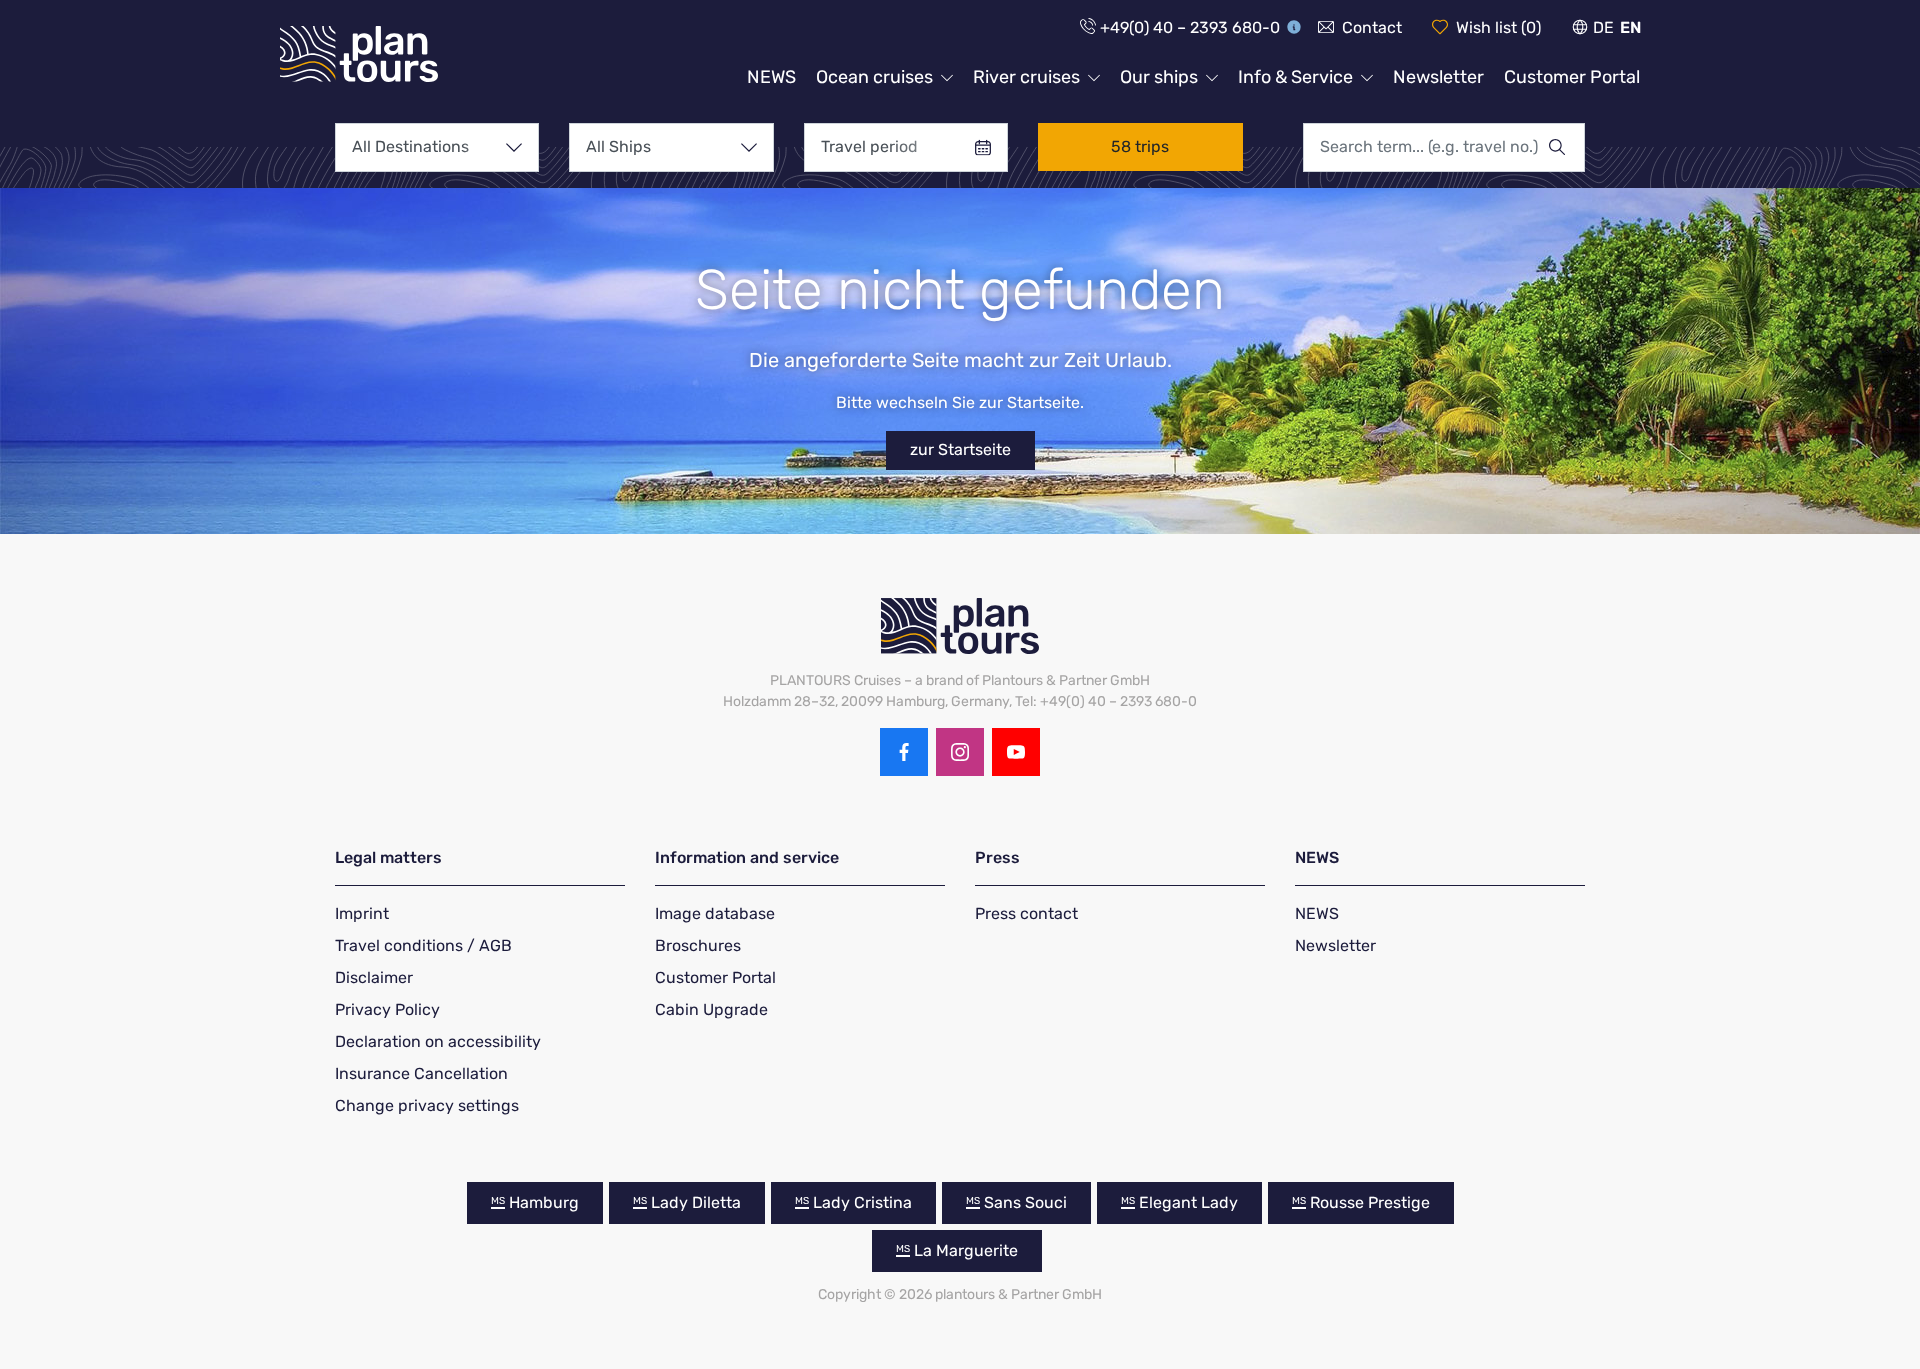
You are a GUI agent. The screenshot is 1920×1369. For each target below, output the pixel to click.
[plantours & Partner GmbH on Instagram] (960, 752)
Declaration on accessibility (438, 1041)
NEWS (771, 77)
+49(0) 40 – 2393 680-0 (1190, 27)
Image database (715, 913)
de (1603, 27)
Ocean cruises (874, 77)
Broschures (698, 945)
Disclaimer (374, 977)
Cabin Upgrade (711, 1009)
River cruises (1026, 77)
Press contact (1026, 913)
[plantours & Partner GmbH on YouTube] (1016, 752)
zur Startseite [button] (960, 449)
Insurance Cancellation (421, 1073)
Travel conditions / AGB (423, 945)
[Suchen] (1566, 147)
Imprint (362, 913)
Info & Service (1295, 77)
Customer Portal (1572, 77)
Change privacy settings (427, 1105)
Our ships (1159, 77)
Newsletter (1438, 77)
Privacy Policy (387, 1009)
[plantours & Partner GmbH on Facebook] (904, 752)
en (1630, 27)
